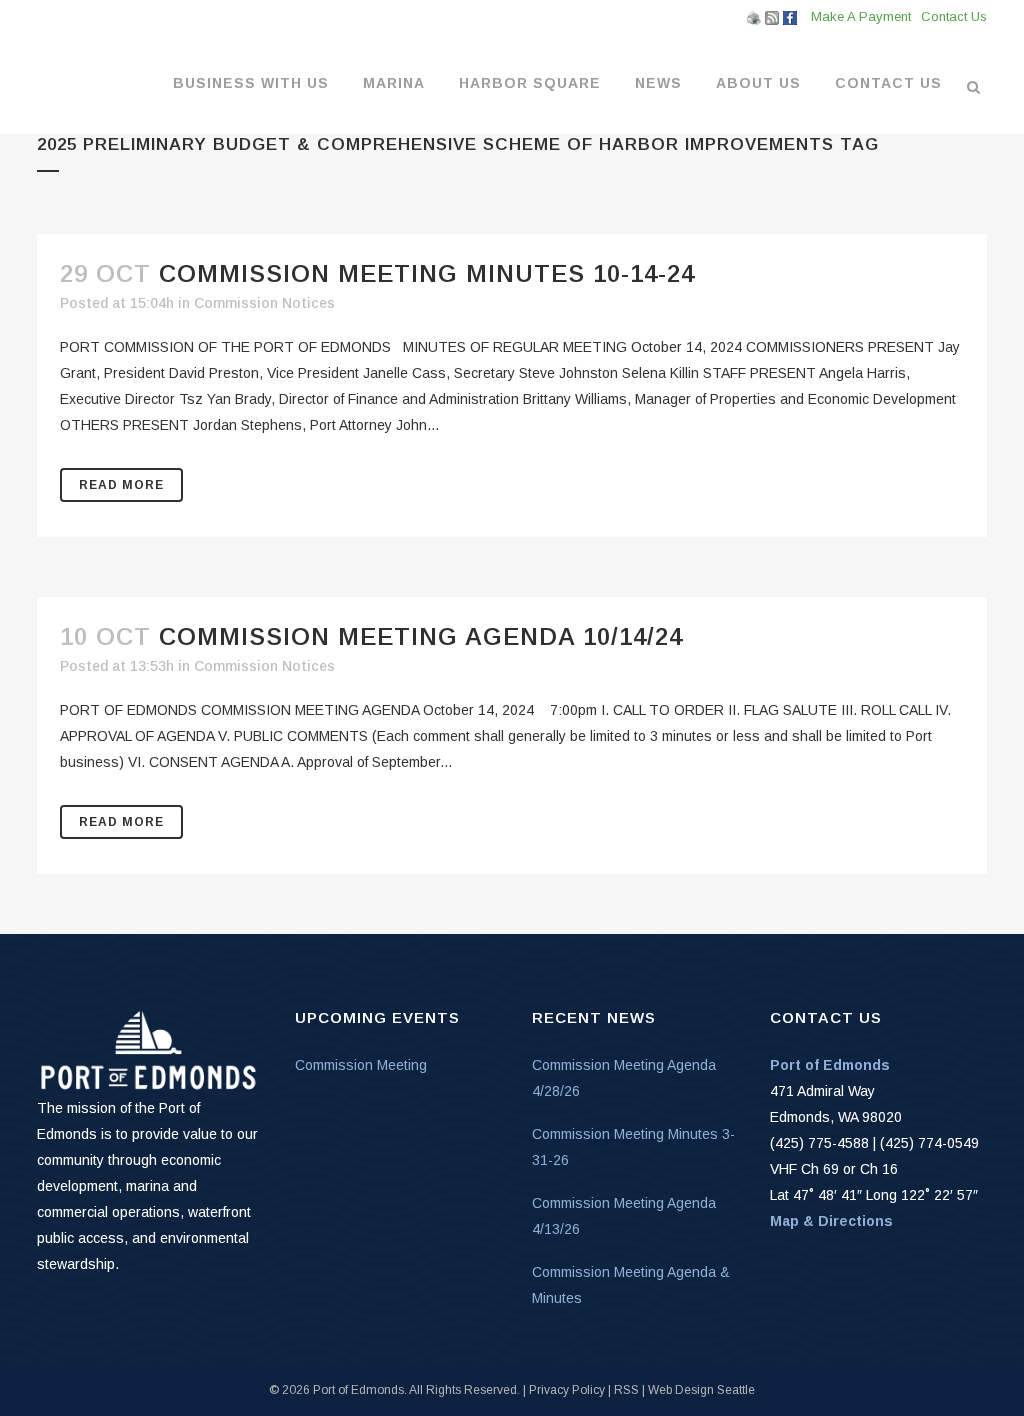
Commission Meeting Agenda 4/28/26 (624, 1078)
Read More (121, 485)
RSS (626, 1390)
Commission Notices (264, 303)
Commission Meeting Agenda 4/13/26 (624, 1216)
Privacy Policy (567, 1390)
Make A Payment (861, 16)
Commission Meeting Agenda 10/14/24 (421, 636)
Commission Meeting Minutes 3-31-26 (633, 1147)
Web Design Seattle (701, 1390)
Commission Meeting (361, 1065)
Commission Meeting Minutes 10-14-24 (427, 273)
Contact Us (954, 16)
